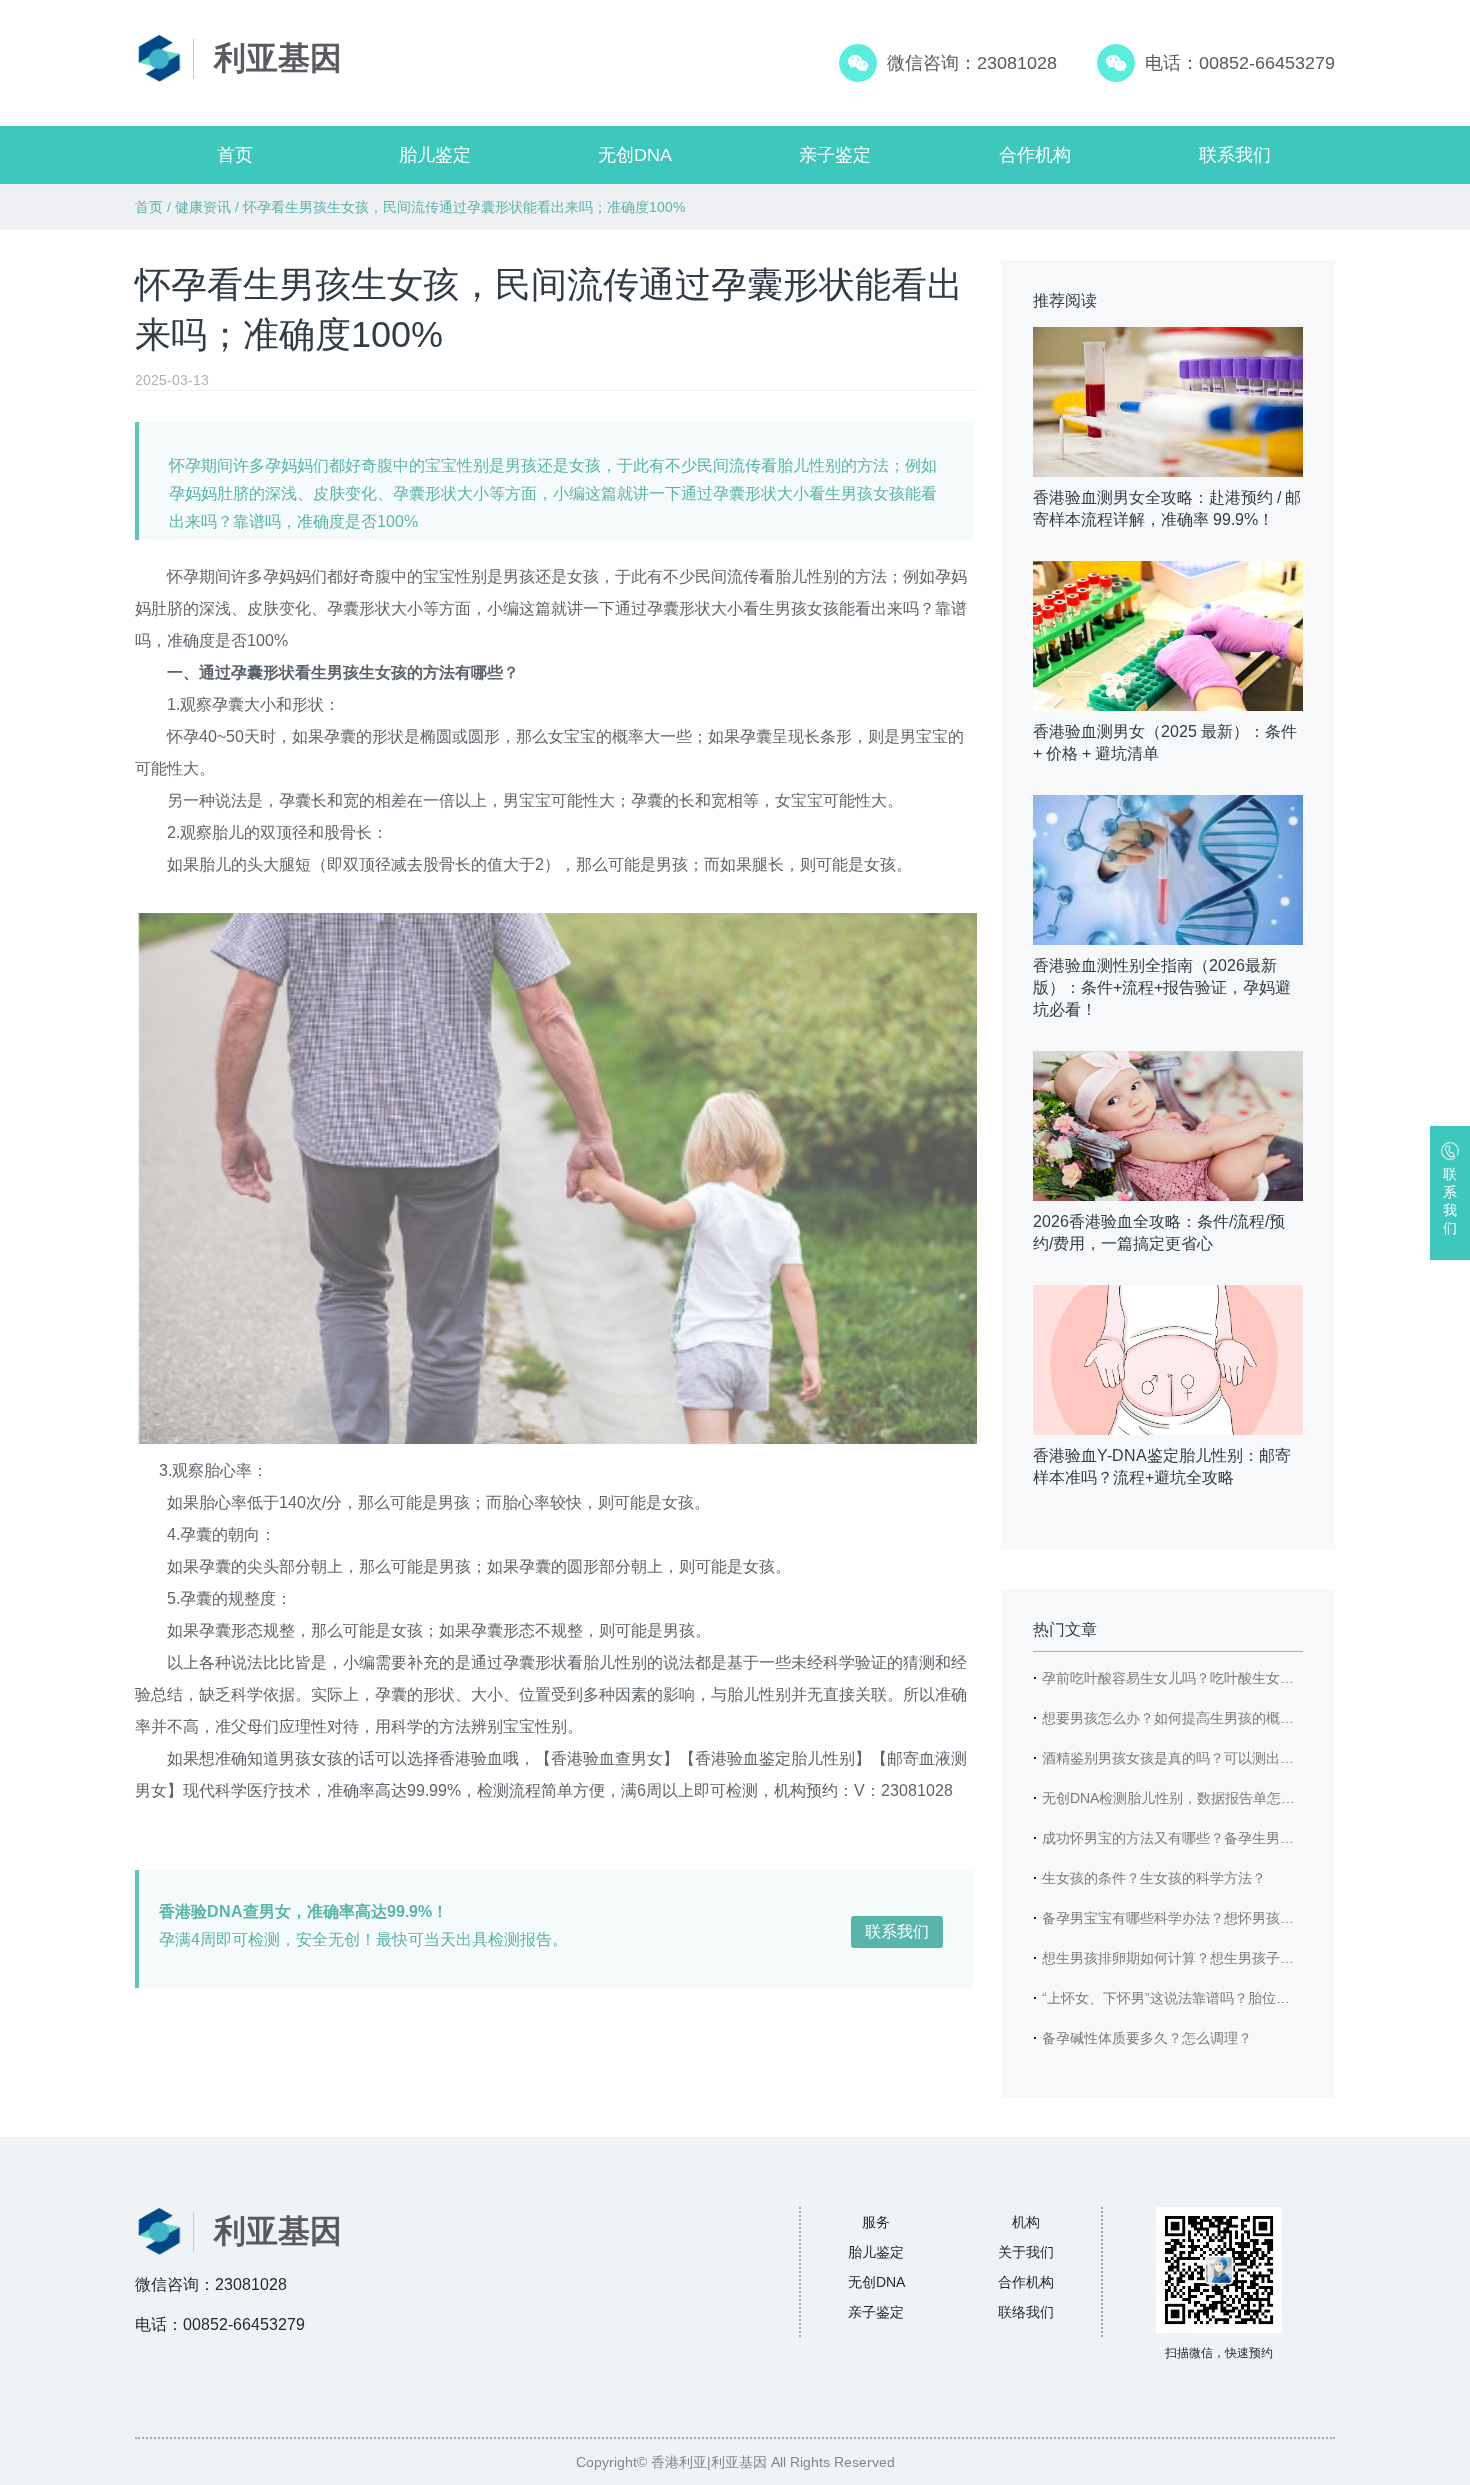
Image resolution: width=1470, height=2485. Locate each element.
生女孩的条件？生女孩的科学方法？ (1154, 1878)
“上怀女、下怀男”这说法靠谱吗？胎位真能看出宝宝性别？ (1222, 1998)
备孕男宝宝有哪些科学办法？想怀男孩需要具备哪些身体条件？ (1238, 1918)
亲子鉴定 (835, 155)
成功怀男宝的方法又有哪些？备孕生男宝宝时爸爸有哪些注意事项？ (1252, 1838)
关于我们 (1026, 2252)
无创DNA (635, 155)
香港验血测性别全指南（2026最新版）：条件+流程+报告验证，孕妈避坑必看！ (1162, 987)
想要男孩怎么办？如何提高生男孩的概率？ (1175, 1718)
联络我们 (1026, 2312)
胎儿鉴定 (435, 155)
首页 (235, 155)
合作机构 (1035, 155)
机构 (1026, 2222)
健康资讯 (203, 207)
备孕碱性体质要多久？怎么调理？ (1147, 2038)
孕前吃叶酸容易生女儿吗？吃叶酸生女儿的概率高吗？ (1210, 1678)
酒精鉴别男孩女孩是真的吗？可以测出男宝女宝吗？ (1203, 1758)
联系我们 (1235, 155)
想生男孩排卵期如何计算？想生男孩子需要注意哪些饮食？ (1224, 1958)
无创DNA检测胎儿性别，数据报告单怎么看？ (1182, 1798)
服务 (876, 2222)
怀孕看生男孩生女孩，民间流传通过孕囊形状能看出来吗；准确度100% (464, 207)
